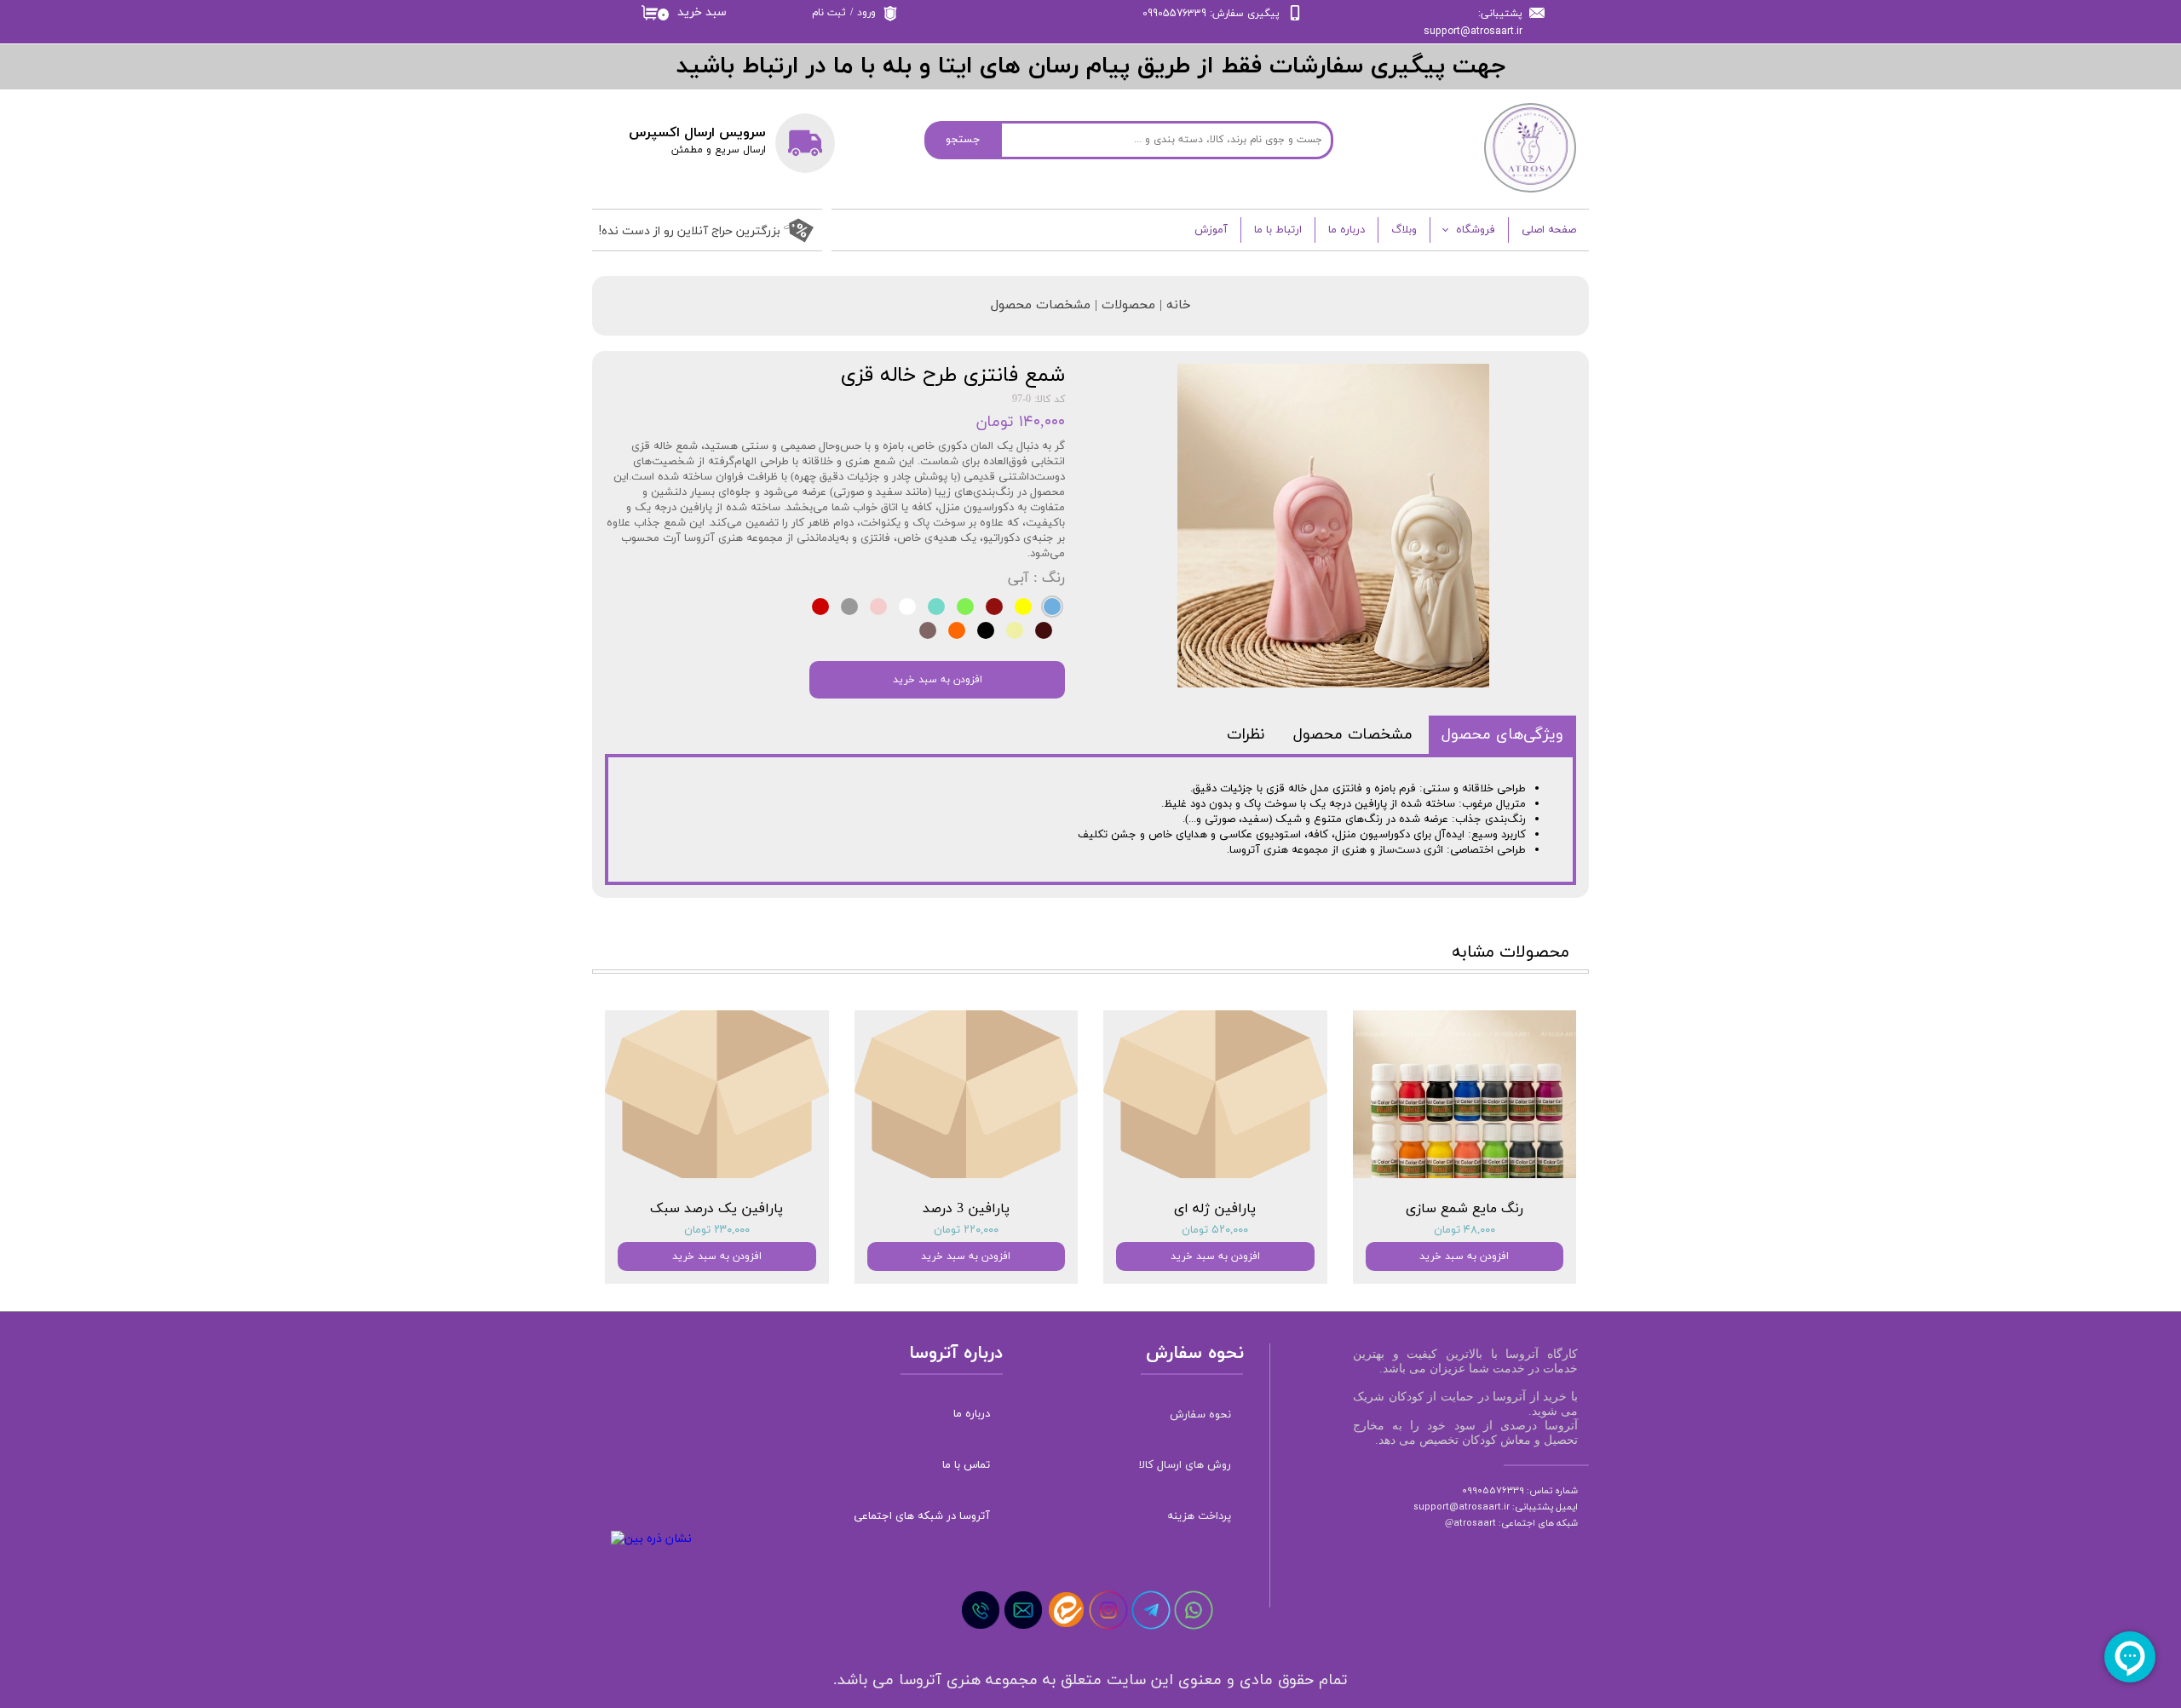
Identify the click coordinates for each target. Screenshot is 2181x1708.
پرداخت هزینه (1199, 1516)
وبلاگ (1404, 230)
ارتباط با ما (1278, 230)
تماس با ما (966, 1465)
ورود (866, 13)
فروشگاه (1476, 230)
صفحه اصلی (1549, 230)
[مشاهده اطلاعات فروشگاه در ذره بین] (651, 1539)
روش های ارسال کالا (1185, 1465)
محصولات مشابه (1511, 952)
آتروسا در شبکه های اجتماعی (922, 1516)
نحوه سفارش (1200, 1415)
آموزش (1211, 230)
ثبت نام (829, 13)
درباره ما (1347, 230)
